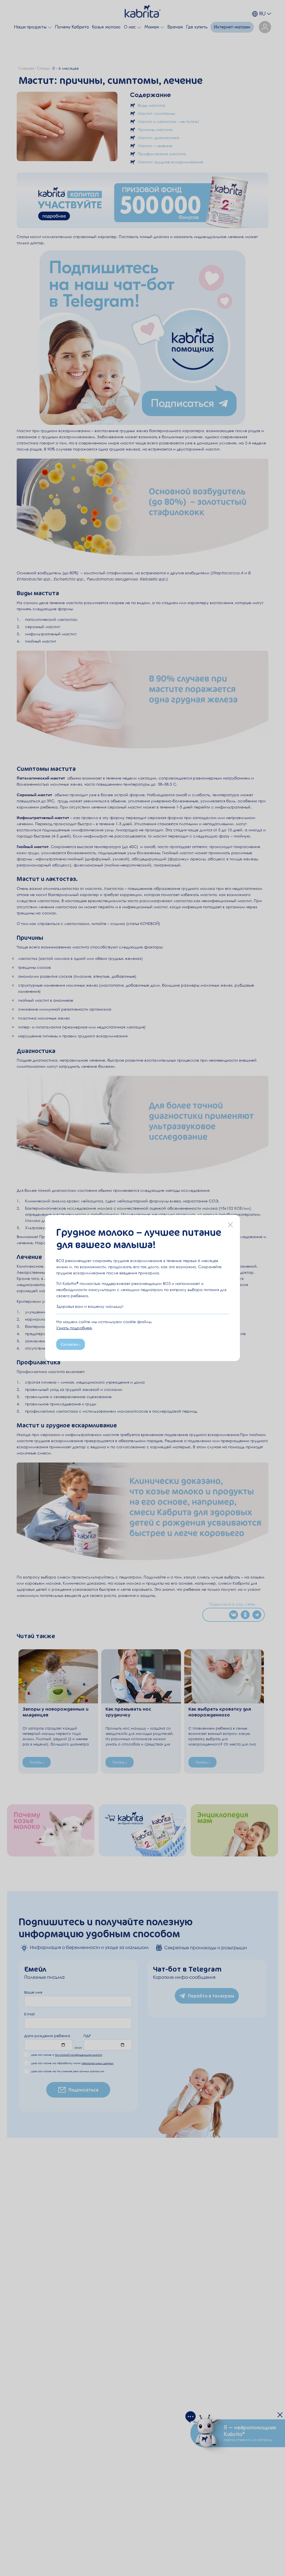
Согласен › (71, 1344)
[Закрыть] (230, 1225)
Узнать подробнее (74, 1328)
